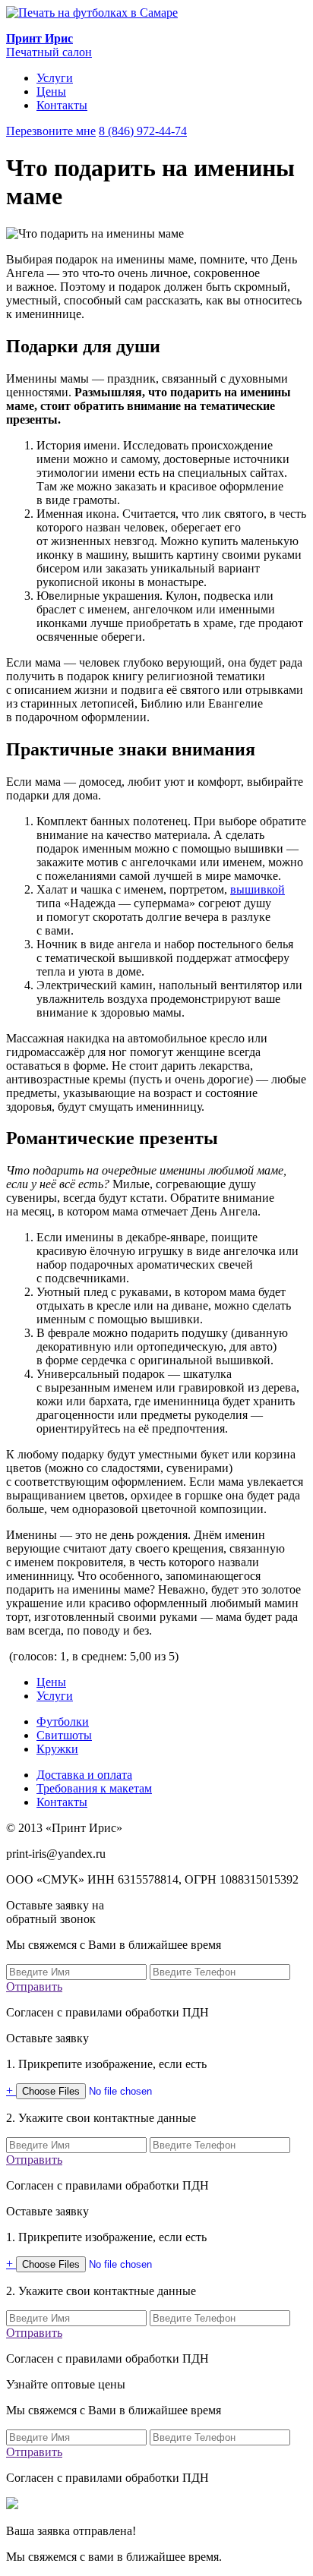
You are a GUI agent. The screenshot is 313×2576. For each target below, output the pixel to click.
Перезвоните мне (51, 131)
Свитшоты (64, 1735)
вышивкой (258, 889)
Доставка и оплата (84, 1775)
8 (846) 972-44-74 (143, 131)
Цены (51, 91)
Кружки (57, 1749)
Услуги (55, 78)
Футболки (63, 1722)
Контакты (62, 105)
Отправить (34, 1986)
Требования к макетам (94, 1788)
